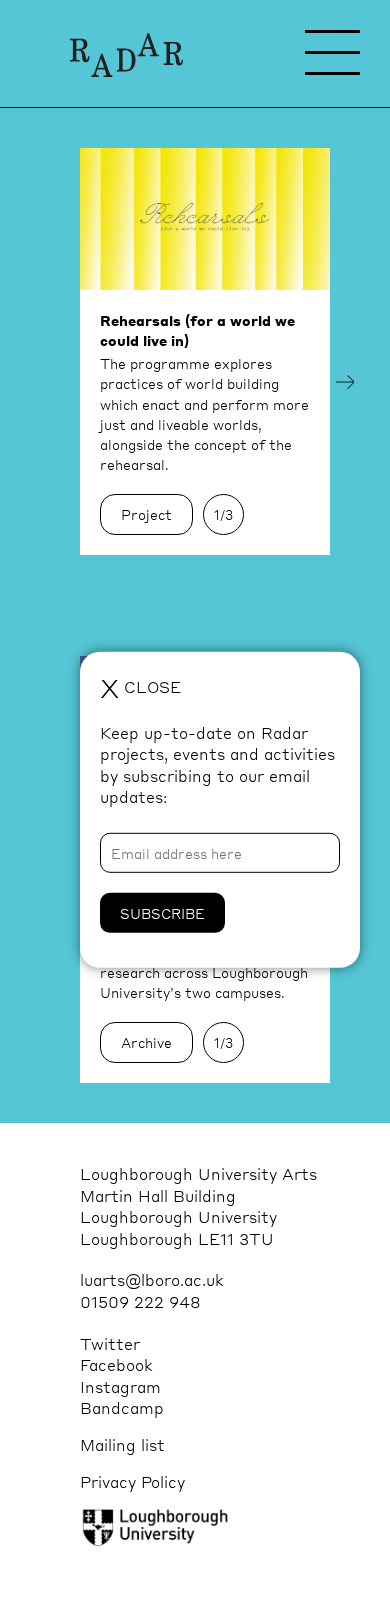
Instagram (120, 1386)
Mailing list (122, 1444)
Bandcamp (122, 1407)
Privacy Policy (132, 1481)
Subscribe (162, 913)
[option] (205, 351)
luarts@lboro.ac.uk (152, 1279)
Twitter (110, 1343)
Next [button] (345, 382)
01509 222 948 (140, 1301)
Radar (126, 55)
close (140, 686)
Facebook (116, 1364)
